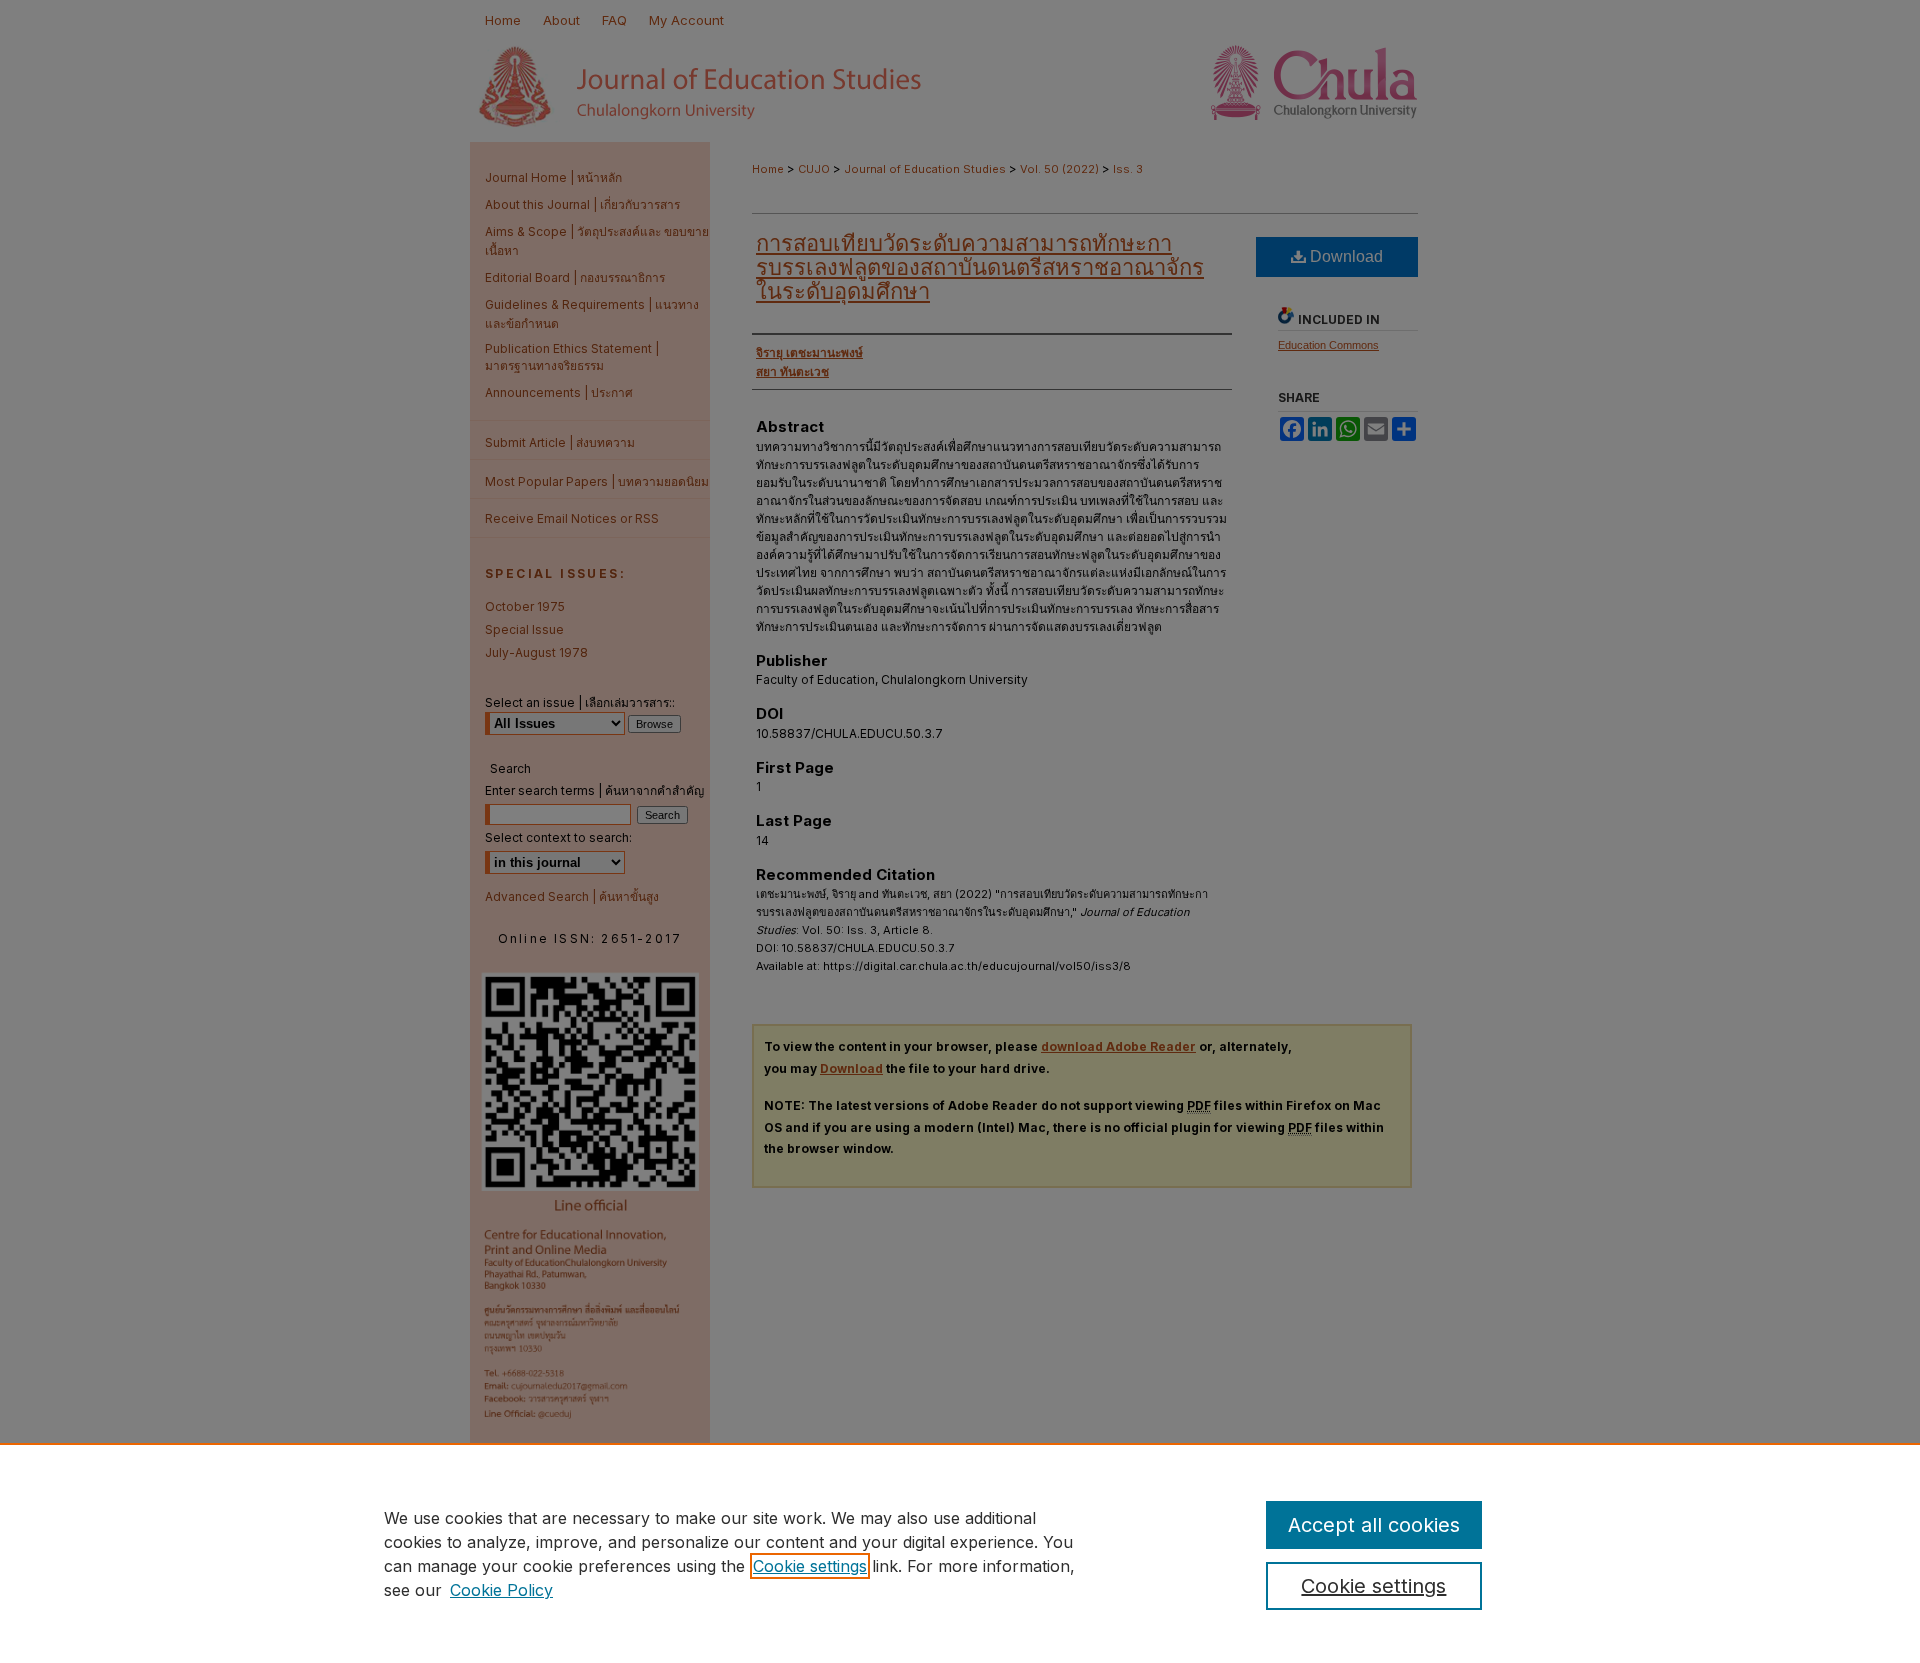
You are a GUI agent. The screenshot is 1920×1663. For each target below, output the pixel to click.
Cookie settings (810, 1566)
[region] (960, 1553)
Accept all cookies (1374, 1525)
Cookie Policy (501, 1590)
